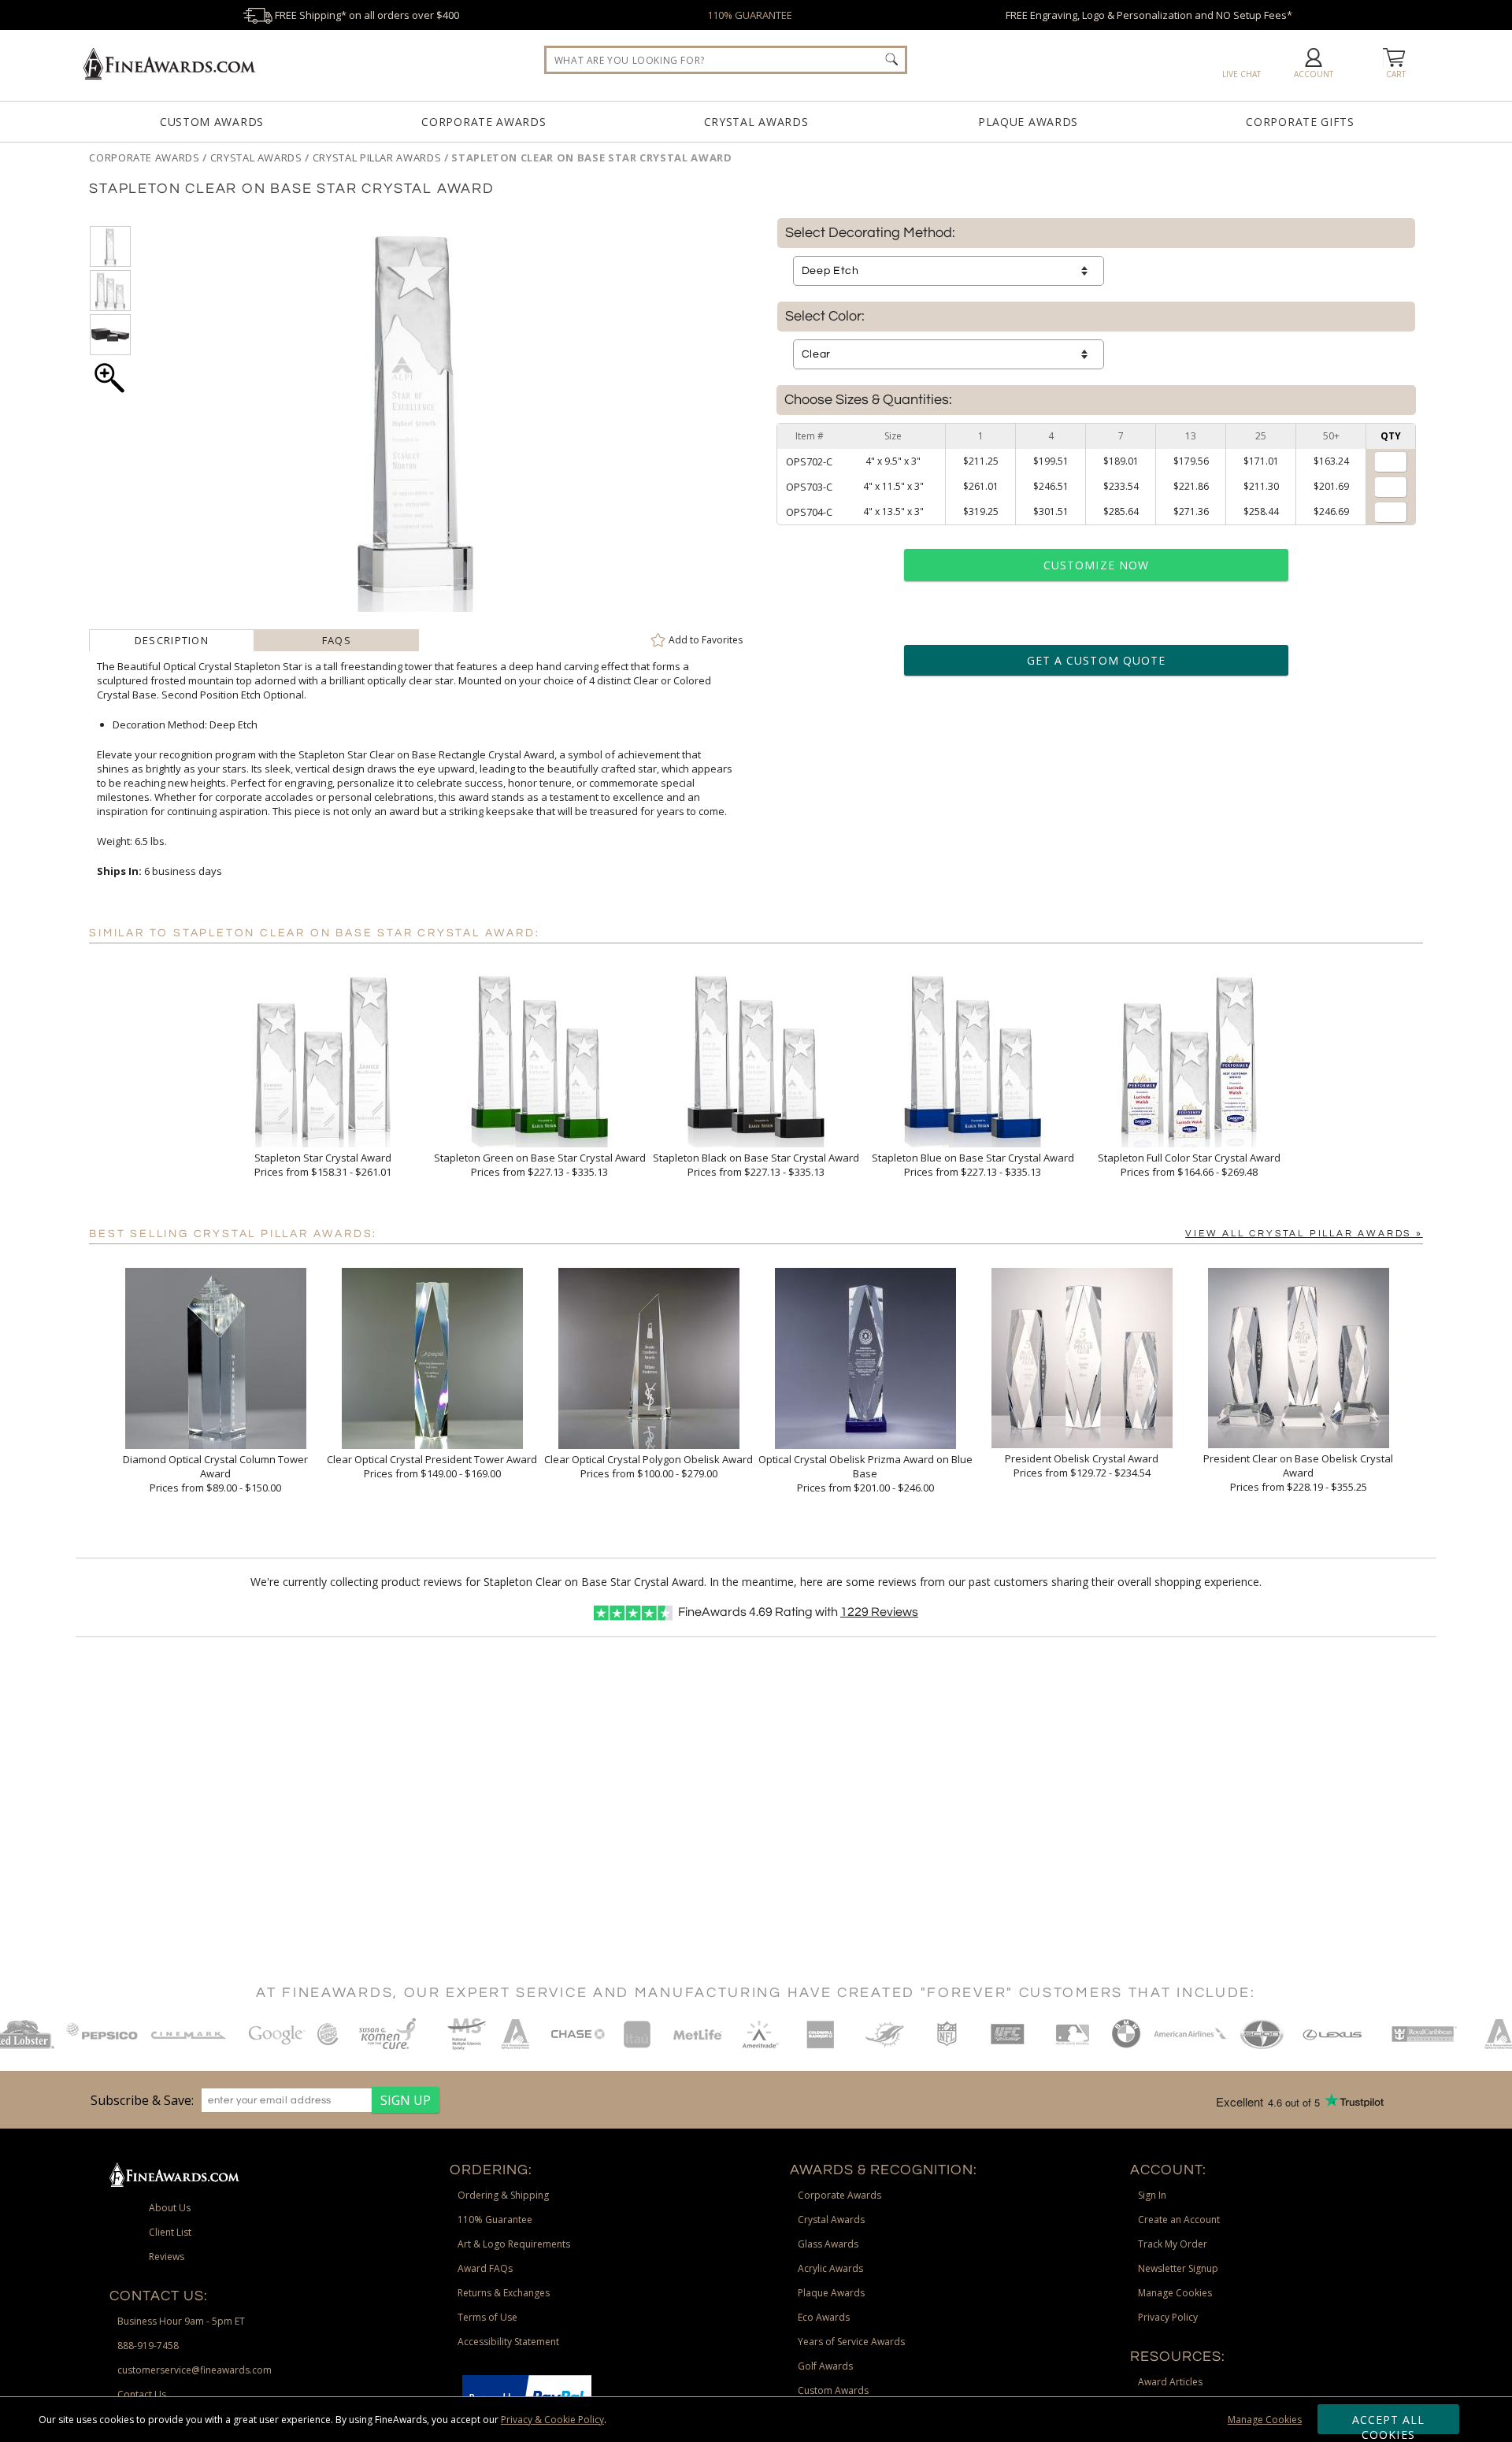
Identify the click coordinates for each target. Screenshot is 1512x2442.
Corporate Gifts (1300, 122)
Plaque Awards (1028, 122)
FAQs (337, 640)
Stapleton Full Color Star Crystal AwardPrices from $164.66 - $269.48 (1189, 1165)
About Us (170, 2208)
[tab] (171, 640)
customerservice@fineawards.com (195, 2370)
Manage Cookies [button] (1175, 2293)
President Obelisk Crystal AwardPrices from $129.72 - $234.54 (1082, 1466)
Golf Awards (825, 2366)
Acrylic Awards (830, 2268)
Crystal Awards (756, 122)
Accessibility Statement (508, 2342)
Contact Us (142, 2394)
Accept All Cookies (1389, 2423)
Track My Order (1173, 2244)
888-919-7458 (148, 2346)
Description (172, 640)
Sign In (1152, 2195)
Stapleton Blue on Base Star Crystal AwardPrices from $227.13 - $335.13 (973, 1165)
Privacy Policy (1168, 2317)
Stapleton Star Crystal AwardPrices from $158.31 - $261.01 (323, 1165)
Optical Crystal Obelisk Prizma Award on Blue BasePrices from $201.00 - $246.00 (865, 1473)
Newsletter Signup (1178, 2268)
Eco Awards (824, 2317)
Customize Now (1096, 565)
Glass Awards (828, 2244)
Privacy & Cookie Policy (552, 2420)
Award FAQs (485, 2268)
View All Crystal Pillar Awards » (1304, 1234)
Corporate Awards (484, 122)
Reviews (879, 1612)
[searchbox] (726, 60)
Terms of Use (487, 2317)
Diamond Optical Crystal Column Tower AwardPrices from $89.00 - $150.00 (215, 1473)
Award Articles (1170, 2382)
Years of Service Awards (851, 2342)
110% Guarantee (495, 2220)
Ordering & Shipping (503, 2195)
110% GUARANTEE (750, 15)
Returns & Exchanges (504, 2293)
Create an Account (1179, 2220)
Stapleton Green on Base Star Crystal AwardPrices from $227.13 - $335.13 (540, 1165)
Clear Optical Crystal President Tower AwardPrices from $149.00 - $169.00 (432, 1466)
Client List (170, 2232)
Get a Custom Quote (1096, 660)
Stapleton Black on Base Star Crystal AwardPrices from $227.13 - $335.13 (756, 1165)
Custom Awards (212, 122)
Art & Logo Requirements (514, 2244)
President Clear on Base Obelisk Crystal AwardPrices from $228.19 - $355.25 (1298, 1473)
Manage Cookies (1265, 2420)
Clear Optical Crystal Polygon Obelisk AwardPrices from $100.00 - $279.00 (649, 1466)
